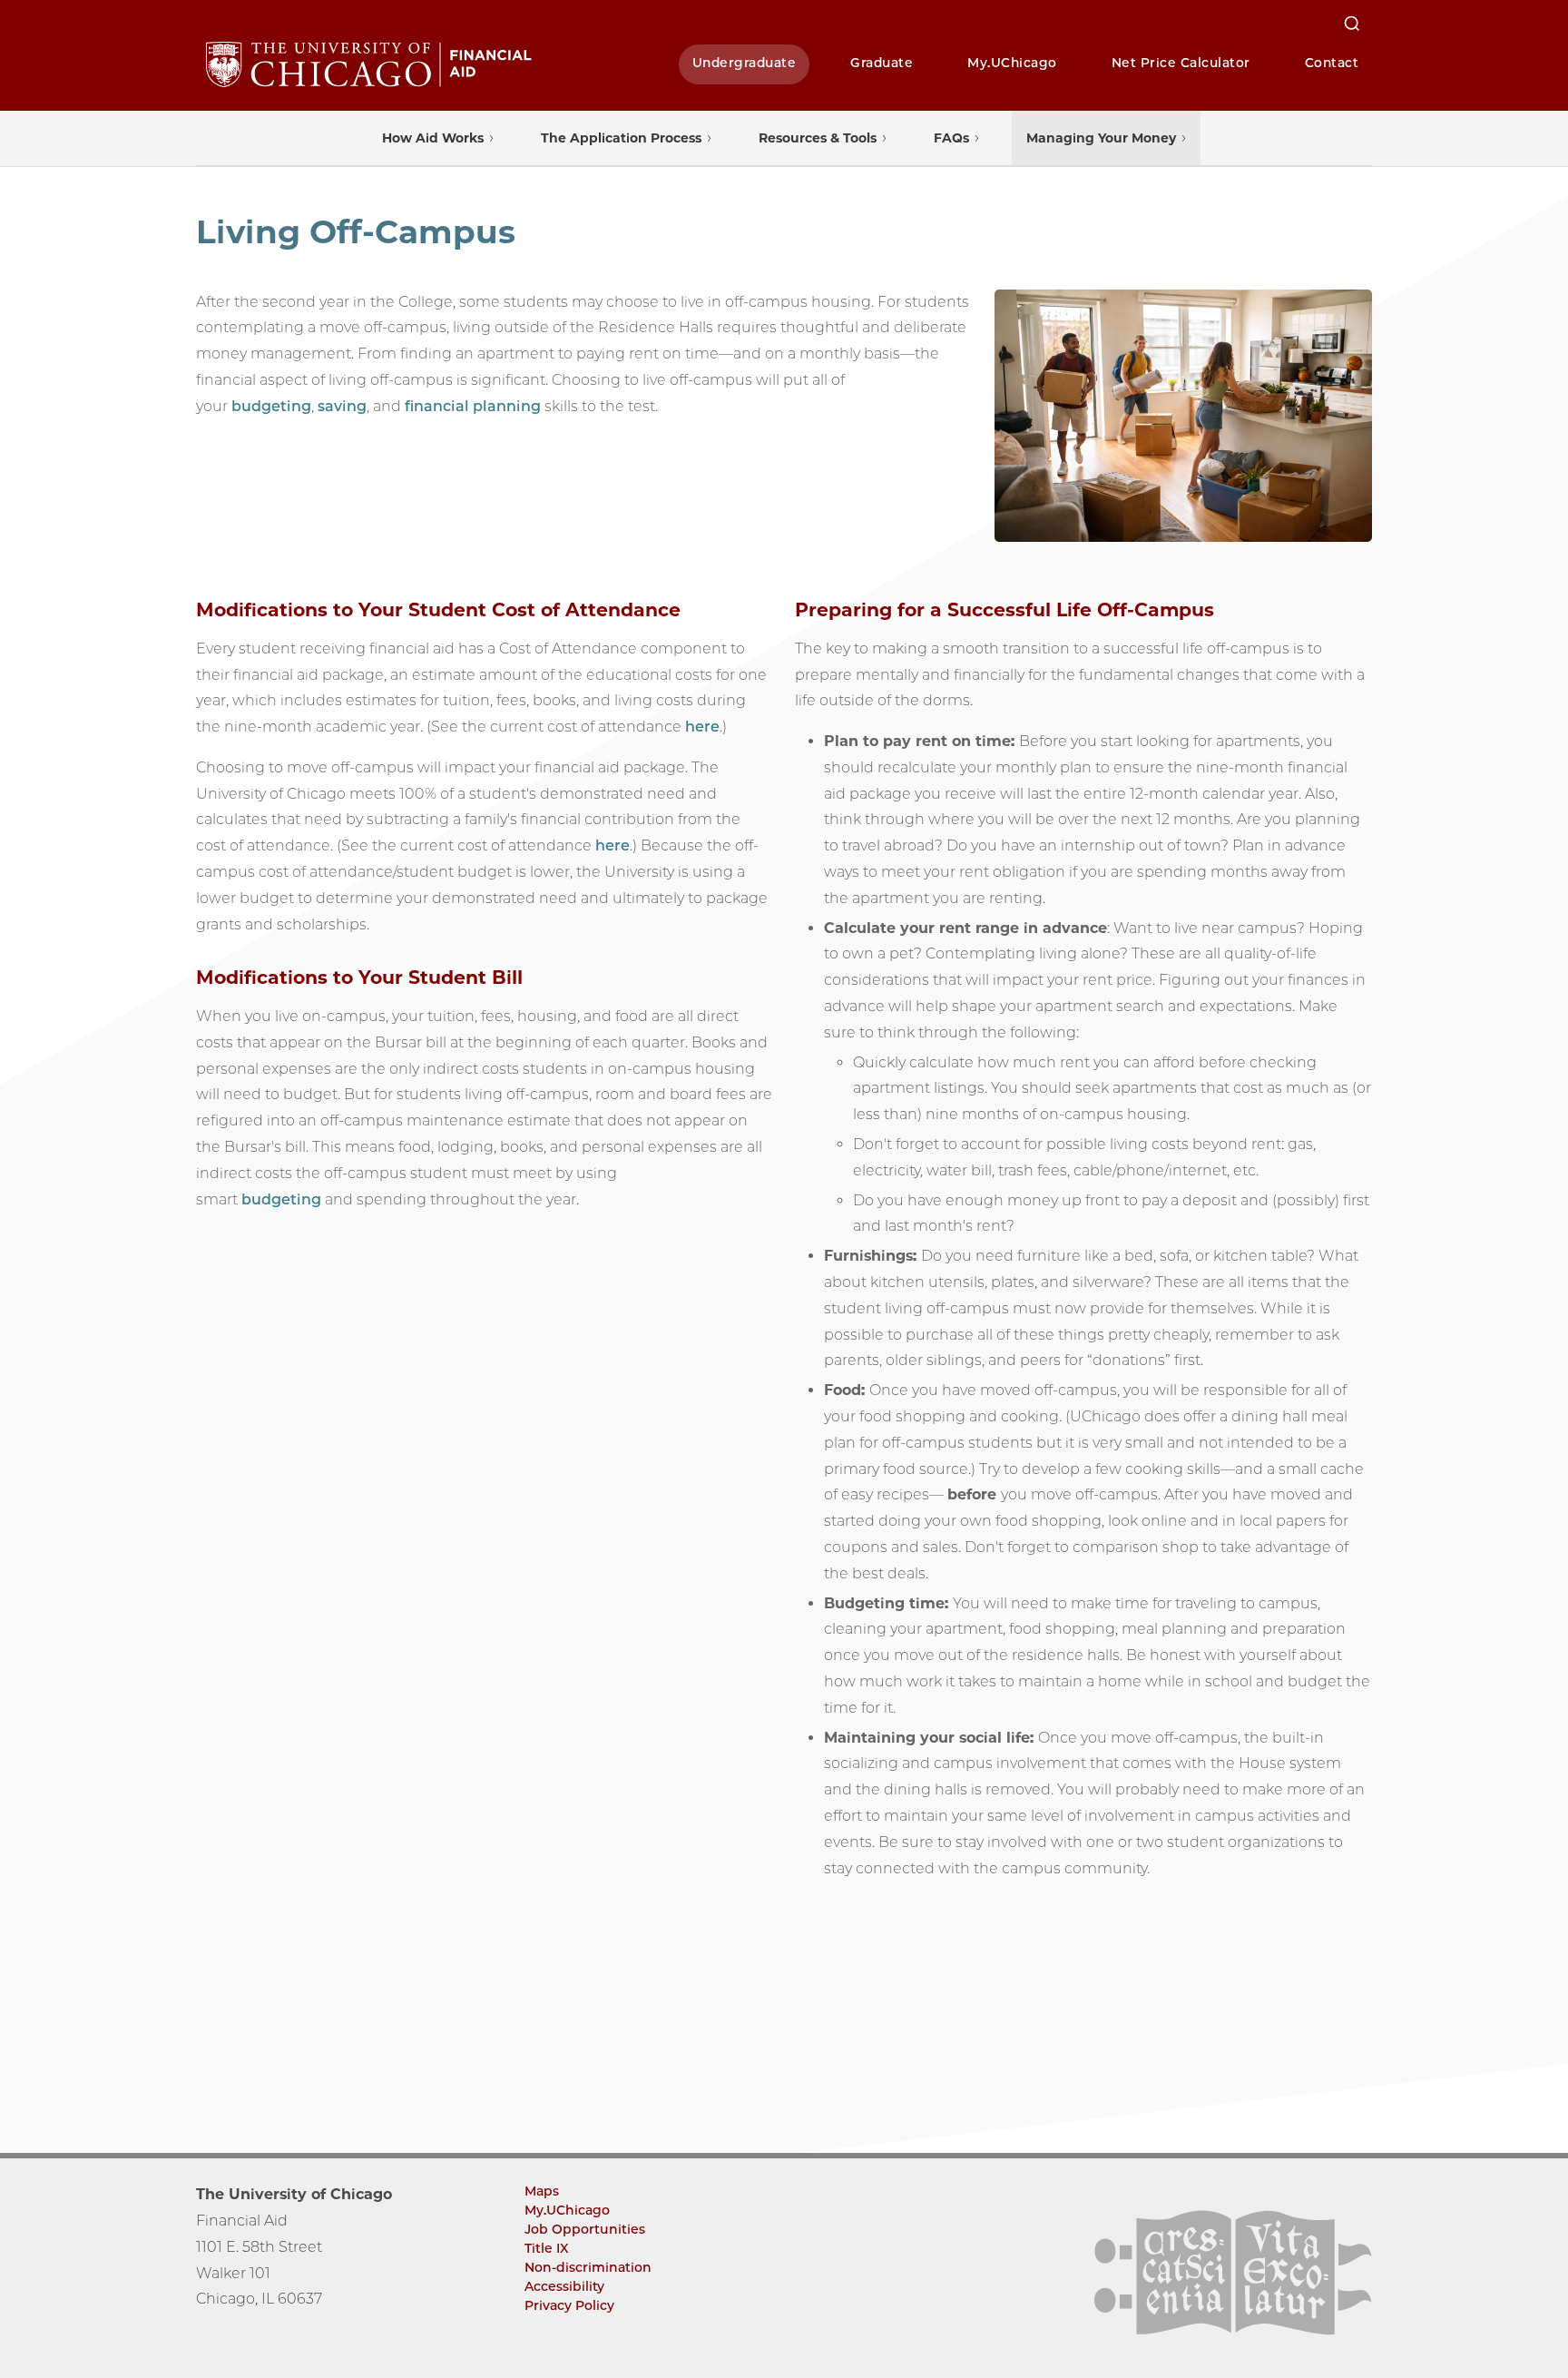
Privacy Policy (569, 2305)
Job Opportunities (585, 2229)
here (702, 727)
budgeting (271, 406)
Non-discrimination (588, 2267)
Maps (542, 2191)
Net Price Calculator (1181, 63)
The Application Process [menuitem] (621, 138)
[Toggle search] (1352, 24)
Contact (1332, 63)
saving (342, 406)
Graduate (882, 63)
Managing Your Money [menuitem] (1101, 138)
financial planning (473, 406)
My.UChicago (1012, 63)
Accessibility (564, 2286)
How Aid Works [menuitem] (433, 138)
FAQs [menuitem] (951, 138)
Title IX (547, 2248)
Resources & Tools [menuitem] (818, 138)
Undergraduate (745, 63)
